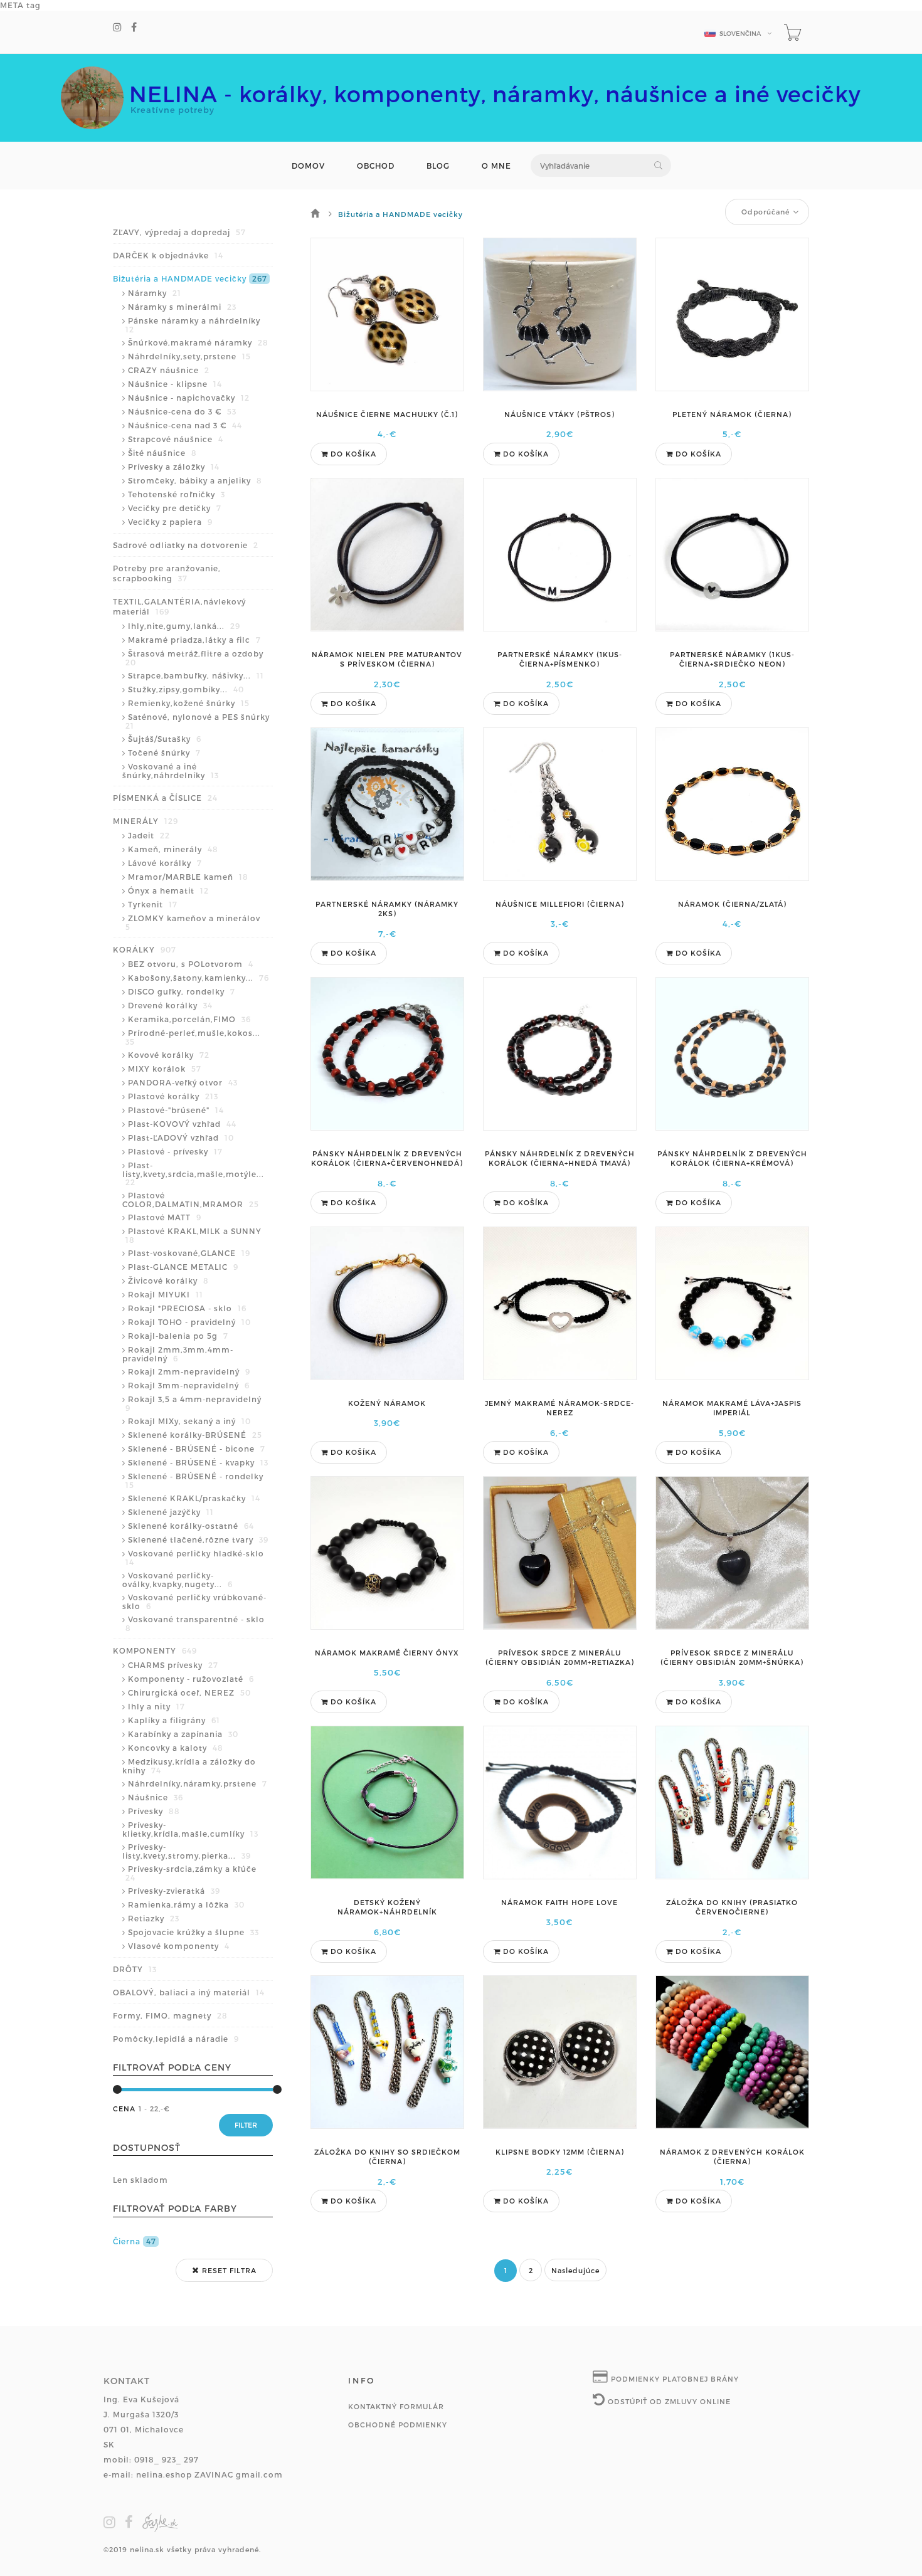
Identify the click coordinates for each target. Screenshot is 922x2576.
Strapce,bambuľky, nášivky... (196, 675)
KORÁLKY (145, 949)
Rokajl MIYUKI (166, 1294)
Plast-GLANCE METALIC (183, 1267)
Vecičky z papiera (170, 522)
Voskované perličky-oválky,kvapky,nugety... (178, 1580)
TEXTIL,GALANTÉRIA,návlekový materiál (179, 606)
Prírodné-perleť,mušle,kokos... (193, 1037)
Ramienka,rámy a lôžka (186, 1904)
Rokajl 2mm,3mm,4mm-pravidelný (178, 1354)
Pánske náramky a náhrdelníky (193, 325)
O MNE (496, 166)
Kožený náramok (387, 1403)
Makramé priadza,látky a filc (194, 640)
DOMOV (308, 166)
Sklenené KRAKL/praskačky (194, 1498)
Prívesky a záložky (174, 467)
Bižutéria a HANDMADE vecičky (190, 278)
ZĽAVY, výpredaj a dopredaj (179, 232)
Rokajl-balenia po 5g (178, 1336)
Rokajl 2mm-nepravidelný (189, 1371)
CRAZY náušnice (169, 370)
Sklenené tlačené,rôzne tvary (198, 1539)
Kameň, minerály (173, 849)
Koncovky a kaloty (176, 1748)
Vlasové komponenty (179, 1946)
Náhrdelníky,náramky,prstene (198, 1783)
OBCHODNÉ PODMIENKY (398, 2425)
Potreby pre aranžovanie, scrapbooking (167, 573)
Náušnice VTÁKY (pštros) (559, 414)
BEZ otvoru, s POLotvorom (191, 964)
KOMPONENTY (155, 1650)
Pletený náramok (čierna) (732, 414)
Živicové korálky (168, 1280)
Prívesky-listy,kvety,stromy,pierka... (187, 1851)
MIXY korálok (165, 1069)
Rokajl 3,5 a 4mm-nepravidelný (193, 1403)
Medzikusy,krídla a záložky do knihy (189, 1766)
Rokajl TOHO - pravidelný (189, 1322)
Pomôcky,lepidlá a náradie (176, 2039)
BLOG (438, 166)
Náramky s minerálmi (182, 307)
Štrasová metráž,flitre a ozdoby (194, 658)
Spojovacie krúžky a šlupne (193, 1932)
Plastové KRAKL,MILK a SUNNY (193, 1235)
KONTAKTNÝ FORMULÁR (396, 2406)
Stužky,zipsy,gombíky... (186, 689)
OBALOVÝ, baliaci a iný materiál (189, 1992)
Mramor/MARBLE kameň (188, 877)
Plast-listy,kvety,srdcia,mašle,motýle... (193, 1174)
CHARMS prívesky (173, 1665)
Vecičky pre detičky (175, 508)
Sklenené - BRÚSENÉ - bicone (197, 1449)
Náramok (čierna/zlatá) (732, 904)
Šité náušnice (162, 453)
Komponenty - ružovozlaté (191, 1679)
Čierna (135, 2241)
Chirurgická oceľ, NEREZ (189, 1692)
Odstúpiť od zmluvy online (668, 2401)
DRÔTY (135, 1969)
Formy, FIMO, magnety (170, 2015)
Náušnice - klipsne (175, 384)
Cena (124, 2109)
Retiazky (154, 1918)
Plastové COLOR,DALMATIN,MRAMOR (191, 1200)
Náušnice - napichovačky (189, 398)
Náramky (155, 293)
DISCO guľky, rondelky (182, 991)
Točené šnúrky (164, 752)
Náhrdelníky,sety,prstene (189, 356)
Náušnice (156, 1797)
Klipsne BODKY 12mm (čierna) (560, 2152)
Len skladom (140, 2180)
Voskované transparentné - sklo (195, 1623)
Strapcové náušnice (176, 439)
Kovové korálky (169, 1055)
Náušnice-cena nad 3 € (185, 425)
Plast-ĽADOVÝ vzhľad (181, 1138)
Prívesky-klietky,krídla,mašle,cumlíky (190, 1829)
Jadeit (149, 835)
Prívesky (154, 1811)
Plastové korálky (173, 1096)
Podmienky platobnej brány (674, 2379)
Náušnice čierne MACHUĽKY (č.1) (387, 414)
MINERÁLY (146, 821)
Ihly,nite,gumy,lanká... (184, 626)
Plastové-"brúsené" (176, 1110)
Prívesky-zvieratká (174, 1891)
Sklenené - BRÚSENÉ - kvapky (198, 1462)
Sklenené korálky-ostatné (191, 1526)
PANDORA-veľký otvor (183, 1082)
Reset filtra (228, 2270)
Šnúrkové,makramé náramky (198, 342)
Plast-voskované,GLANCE (189, 1253)
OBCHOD (376, 166)
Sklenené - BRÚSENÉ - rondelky (194, 1481)
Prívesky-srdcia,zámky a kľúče (191, 1873)
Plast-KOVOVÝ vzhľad (182, 1124)
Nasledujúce (575, 2270)
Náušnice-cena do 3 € (182, 411)
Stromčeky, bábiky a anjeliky (195, 480)
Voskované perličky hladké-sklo (195, 1558)
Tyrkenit (153, 904)
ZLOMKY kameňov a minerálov (193, 922)
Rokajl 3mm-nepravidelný (189, 1385)
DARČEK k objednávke (168, 255)
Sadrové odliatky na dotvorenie (186, 545)
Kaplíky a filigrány (174, 1720)
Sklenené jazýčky (171, 1512)
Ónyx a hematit (168, 890)
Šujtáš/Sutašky (165, 739)
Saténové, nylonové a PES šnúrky (198, 721)
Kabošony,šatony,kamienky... (199, 978)
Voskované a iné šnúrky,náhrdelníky (171, 771)
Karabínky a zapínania (183, 1734)
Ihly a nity (156, 1706)
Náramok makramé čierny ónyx (387, 1653)
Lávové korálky (165, 863)
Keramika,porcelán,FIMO (189, 1019)
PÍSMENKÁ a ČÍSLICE (165, 798)
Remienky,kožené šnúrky (189, 703)
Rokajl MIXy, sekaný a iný (189, 1421)
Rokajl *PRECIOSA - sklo (187, 1308)
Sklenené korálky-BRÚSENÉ (195, 1435)
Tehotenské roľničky (177, 494)
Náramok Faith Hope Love (559, 1902)
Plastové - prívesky (175, 1151)
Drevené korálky (170, 1005)
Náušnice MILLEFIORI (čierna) (560, 904)
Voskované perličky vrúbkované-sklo (194, 1602)
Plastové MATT (165, 1217)
